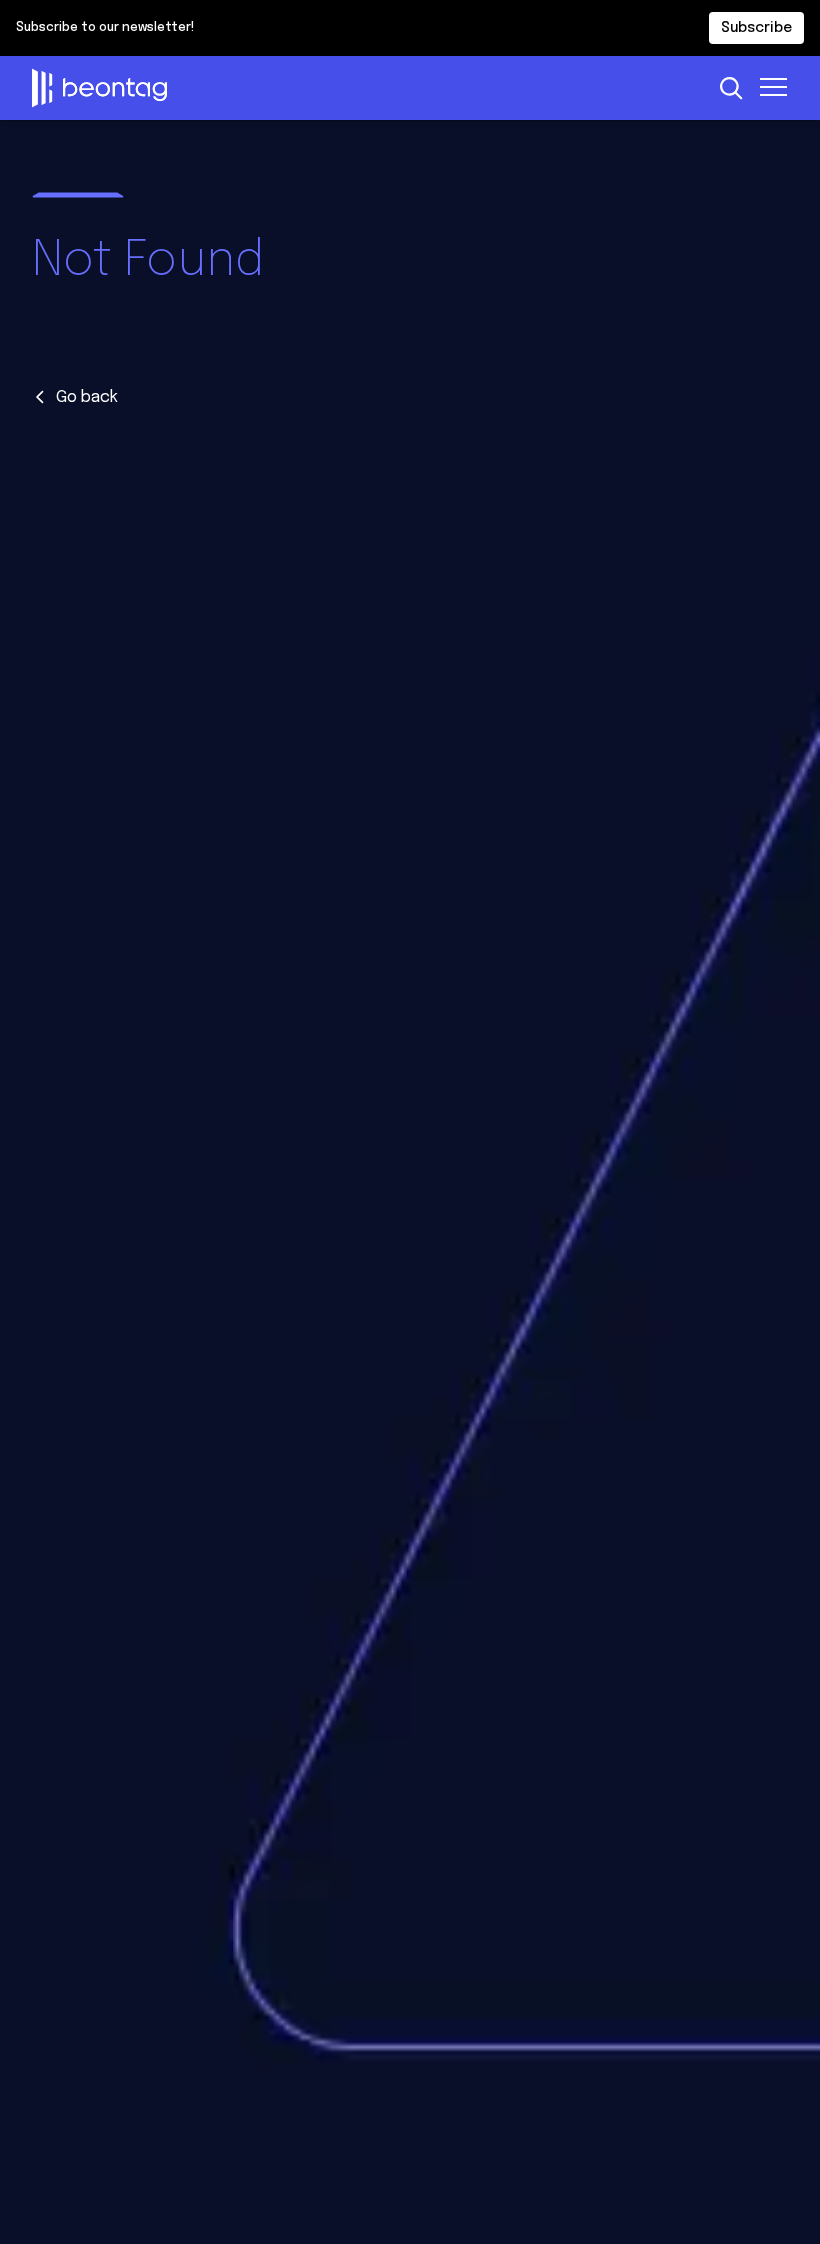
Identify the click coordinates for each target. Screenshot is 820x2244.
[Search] (731, 88)
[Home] (366, 88)
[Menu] (774, 86)
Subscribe (756, 28)
